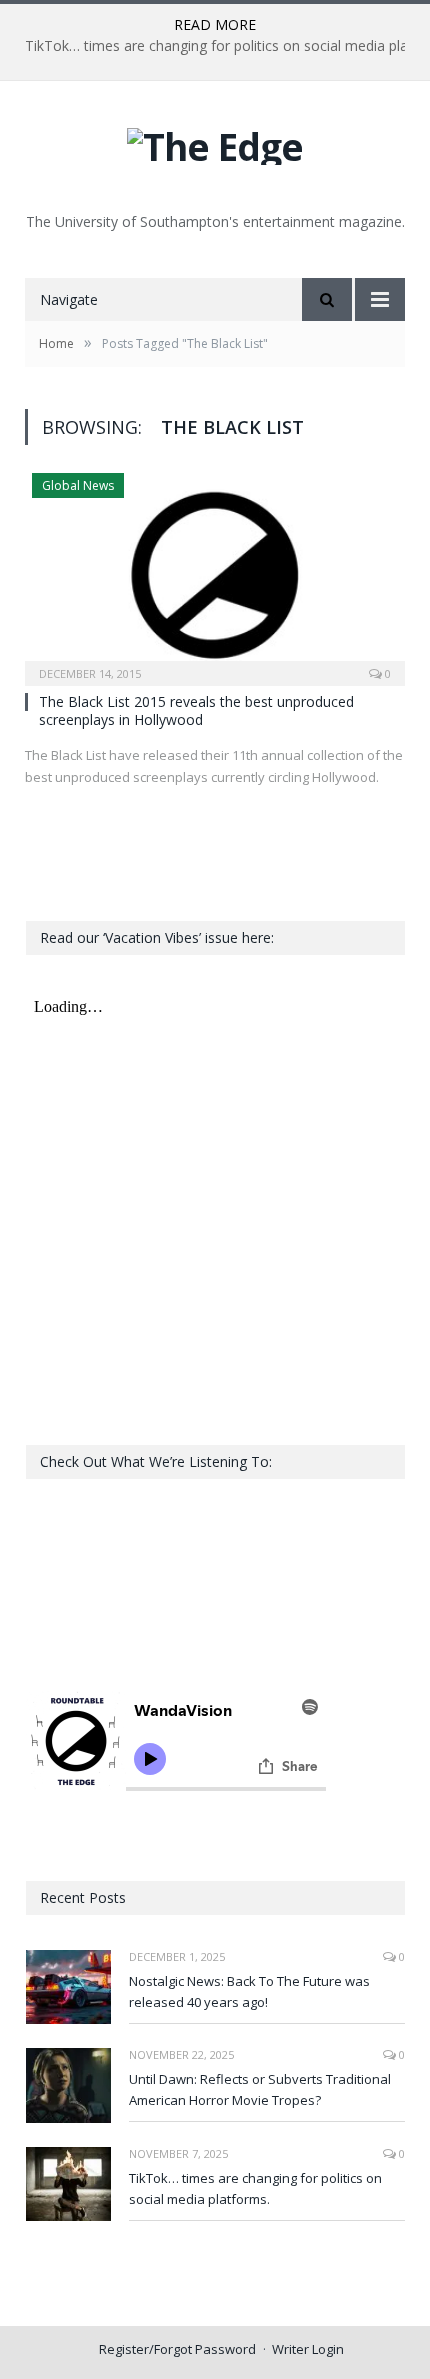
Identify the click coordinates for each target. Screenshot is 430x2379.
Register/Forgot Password (177, 2349)
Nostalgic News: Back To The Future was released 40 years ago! (249, 1991)
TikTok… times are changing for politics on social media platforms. (255, 2188)
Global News (78, 485)
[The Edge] (215, 141)
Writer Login (308, 2349)
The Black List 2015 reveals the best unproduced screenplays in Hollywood (196, 710)
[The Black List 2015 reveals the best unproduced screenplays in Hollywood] (215, 573)
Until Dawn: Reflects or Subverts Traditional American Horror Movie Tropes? (260, 2089)
